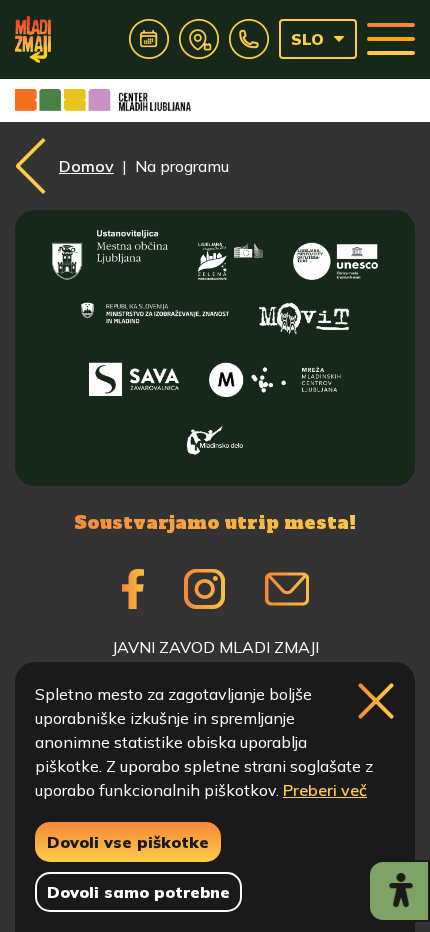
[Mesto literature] (335, 255)
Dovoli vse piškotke (128, 842)
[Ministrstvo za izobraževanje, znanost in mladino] (155, 315)
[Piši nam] (287, 589)
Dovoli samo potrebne (138, 892)
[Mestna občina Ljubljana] (110, 255)
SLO (307, 39)
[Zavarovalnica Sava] (134, 375)
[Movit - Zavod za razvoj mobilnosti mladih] (304, 315)
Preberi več (325, 790)
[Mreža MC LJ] (275, 375)
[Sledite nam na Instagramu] (204, 589)
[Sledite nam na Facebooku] (133, 589)
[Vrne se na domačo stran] (33, 39)
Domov (86, 166)
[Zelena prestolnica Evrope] (230, 255)
